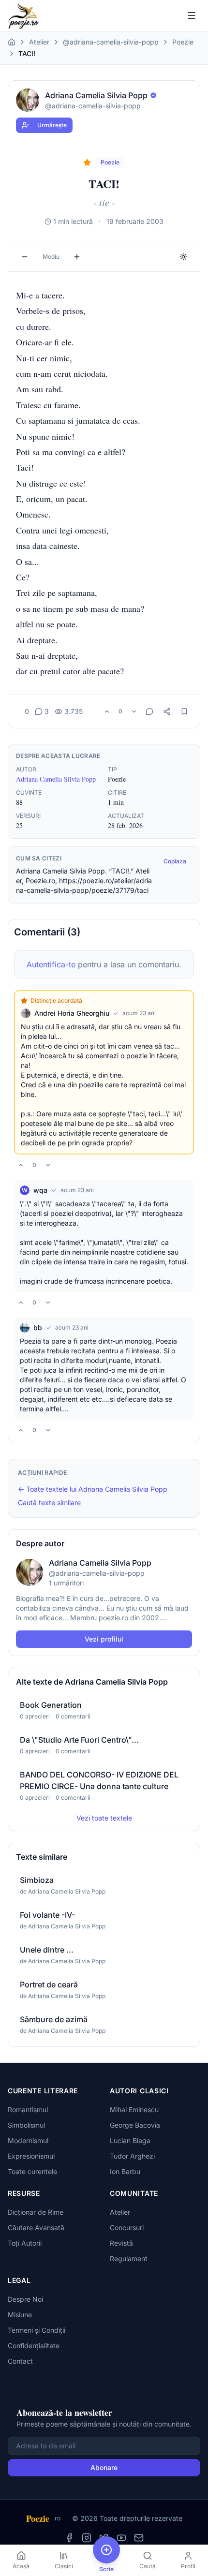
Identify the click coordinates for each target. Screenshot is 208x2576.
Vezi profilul (104, 1639)
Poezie (183, 42)
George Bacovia (135, 2125)
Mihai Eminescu (134, 2110)
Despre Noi (25, 2299)
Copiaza (175, 861)
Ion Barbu (125, 2171)
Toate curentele (32, 2171)
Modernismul (28, 2140)
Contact (20, 2361)
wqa (40, 1190)
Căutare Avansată (36, 2228)
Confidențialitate (34, 2346)
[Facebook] (69, 2538)
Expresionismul (31, 2156)
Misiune (20, 2315)
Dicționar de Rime (36, 2212)
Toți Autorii (25, 2243)
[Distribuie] (167, 711)
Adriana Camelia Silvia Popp (56, 779)
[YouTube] (121, 2538)
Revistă (121, 2243)
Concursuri (127, 2228)
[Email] (139, 2538)
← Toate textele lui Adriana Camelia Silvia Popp (93, 1489)
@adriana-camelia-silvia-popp (111, 42)
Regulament (129, 2258)
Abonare (104, 2467)
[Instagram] (87, 2538)
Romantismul (28, 2110)
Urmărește (52, 125)
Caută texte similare (49, 1503)
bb (38, 1327)
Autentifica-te (51, 964)
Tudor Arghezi (132, 2156)
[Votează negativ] (134, 711)
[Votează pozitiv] (107, 711)
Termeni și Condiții (37, 2330)
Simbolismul (26, 2125)
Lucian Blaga (130, 2140)
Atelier (39, 42)
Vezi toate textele (104, 1818)
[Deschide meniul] (192, 15)
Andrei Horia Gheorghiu (72, 1013)
